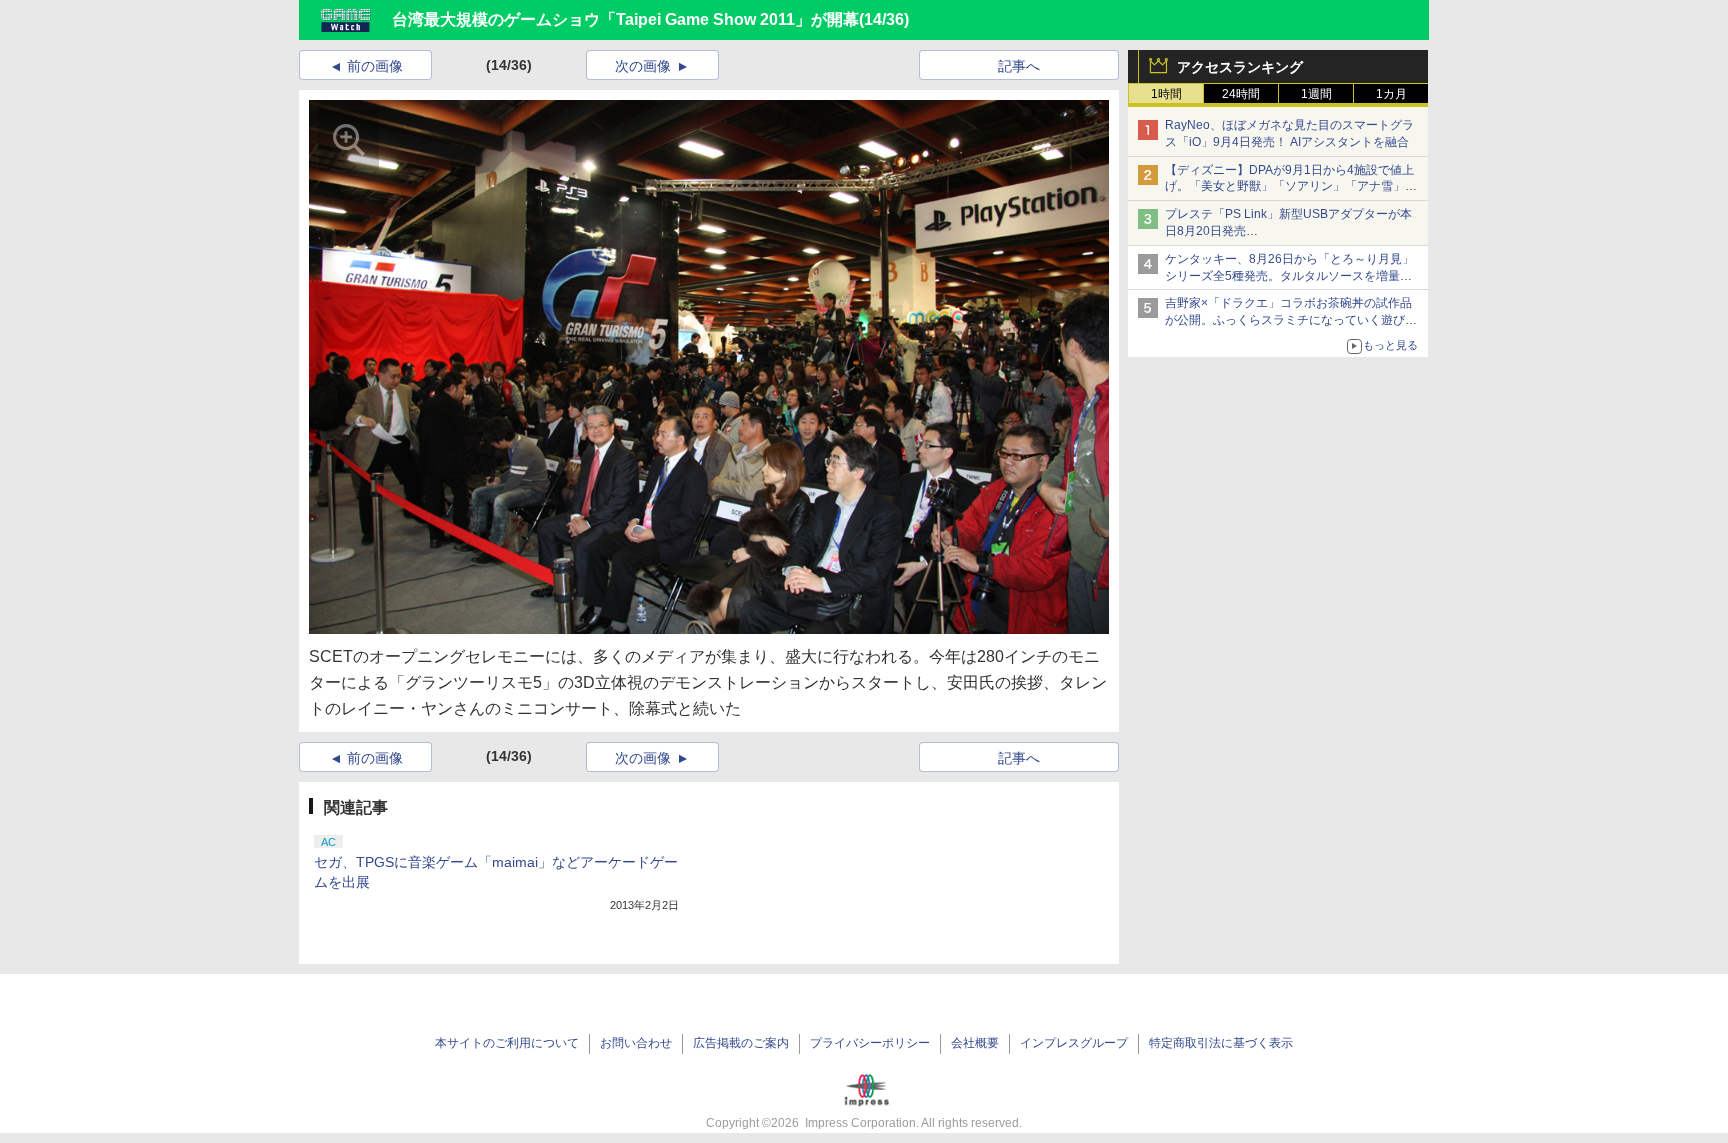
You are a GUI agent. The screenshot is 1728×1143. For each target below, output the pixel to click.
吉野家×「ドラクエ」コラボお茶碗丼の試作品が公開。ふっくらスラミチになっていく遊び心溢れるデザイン (1291, 320)
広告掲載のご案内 (741, 1043)
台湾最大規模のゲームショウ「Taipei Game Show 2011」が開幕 (625, 19)
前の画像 (375, 66)
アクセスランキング (1240, 67)
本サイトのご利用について (507, 1043)
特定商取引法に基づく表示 (1221, 1043)
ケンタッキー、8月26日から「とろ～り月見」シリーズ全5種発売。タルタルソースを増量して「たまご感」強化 (1289, 276)
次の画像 (643, 66)
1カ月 (1391, 94)
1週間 (1316, 94)
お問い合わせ (636, 1043)
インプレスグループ (1074, 1043)
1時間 (1166, 94)
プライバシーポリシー (870, 1043)
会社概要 (975, 1043)
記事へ (1019, 66)
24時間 (1241, 94)
